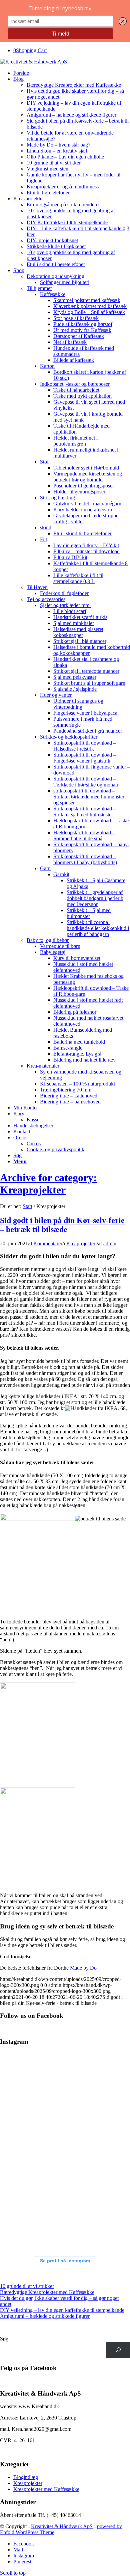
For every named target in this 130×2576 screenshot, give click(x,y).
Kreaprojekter (81, 1243)
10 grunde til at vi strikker (54, 163)
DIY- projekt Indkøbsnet (52, 240)
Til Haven (37, 587)
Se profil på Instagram (65, 2261)
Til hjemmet (39, 288)
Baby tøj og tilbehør (48, 940)
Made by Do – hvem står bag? (58, 145)
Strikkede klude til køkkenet (56, 246)
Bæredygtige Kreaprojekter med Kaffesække (74, 85)
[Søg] (118, 2350)
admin (110, 1243)
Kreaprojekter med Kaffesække (46, 2489)
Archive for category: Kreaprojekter (48, 1184)
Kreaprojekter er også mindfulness (63, 187)
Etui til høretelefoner (48, 193)
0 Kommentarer (46, 1243)
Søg (4, 2339)
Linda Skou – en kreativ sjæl (57, 151)
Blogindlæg (26, 2477)
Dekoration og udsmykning (55, 276)
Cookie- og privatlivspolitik (55, 1149)
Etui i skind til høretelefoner (56, 264)
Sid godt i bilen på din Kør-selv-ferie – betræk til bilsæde (62, 1225)
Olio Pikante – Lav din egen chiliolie (65, 157)
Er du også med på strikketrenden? (63, 205)
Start (27, 1206)
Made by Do (83, 1968)
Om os (34, 1143)
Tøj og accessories (46, 599)
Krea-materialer (43, 1066)
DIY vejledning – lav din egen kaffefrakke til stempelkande (62, 2310)
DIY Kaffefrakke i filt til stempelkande (67, 222)
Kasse (33, 1120)
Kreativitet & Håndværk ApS (62, 2526)
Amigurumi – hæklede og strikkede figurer (71, 115)
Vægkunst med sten (47, 169)
